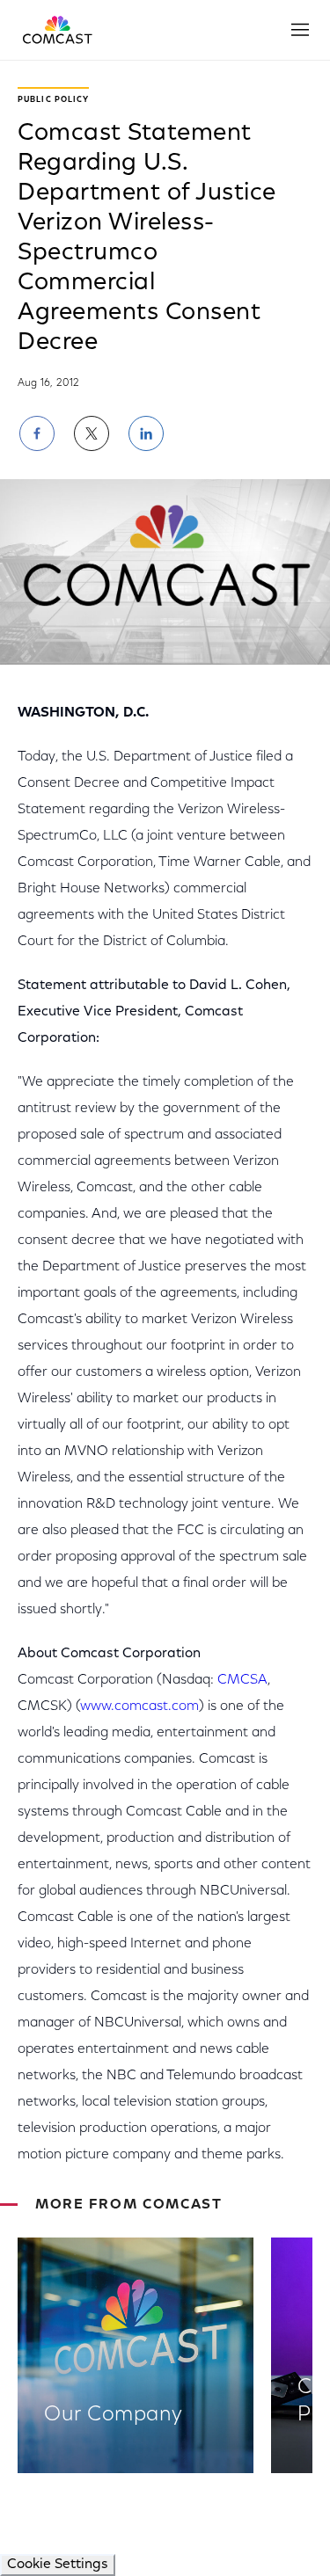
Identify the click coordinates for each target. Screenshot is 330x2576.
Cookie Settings (58, 2565)
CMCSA (242, 1680)
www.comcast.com (139, 1706)
